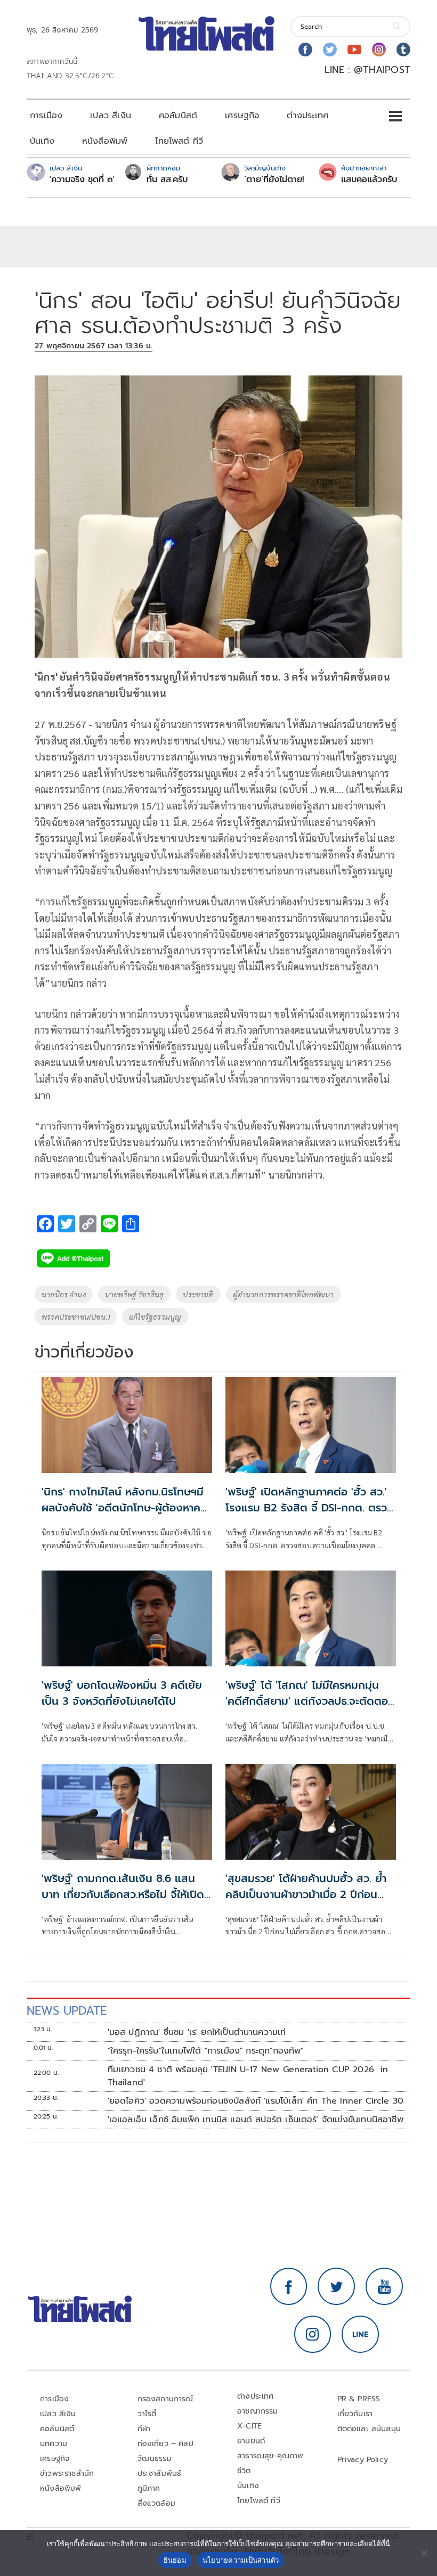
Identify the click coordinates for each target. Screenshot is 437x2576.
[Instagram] (379, 50)
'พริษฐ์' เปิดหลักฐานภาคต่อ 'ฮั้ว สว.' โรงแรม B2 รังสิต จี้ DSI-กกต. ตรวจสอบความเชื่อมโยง (309, 1508)
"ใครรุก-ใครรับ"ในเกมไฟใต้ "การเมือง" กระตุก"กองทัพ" (206, 2051)
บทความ (54, 2444)
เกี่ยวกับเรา (355, 2414)
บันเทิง (42, 141)
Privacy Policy (363, 2460)
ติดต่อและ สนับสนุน (369, 2429)
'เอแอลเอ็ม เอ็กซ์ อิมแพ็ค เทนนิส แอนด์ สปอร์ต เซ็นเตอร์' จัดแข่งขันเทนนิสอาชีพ (256, 2120)
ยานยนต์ (251, 2441)
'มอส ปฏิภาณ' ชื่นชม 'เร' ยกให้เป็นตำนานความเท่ (197, 2032)
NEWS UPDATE (67, 2011)
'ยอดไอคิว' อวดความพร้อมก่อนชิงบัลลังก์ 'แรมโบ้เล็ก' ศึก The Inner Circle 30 (256, 2101)
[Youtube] (354, 50)
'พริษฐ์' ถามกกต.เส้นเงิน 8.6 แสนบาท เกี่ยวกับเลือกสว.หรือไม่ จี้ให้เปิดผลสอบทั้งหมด (123, 1894)
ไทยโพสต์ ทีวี (179, 141)
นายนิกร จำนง (64, 1294)
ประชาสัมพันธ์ (160, 2473)
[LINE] (360, 2334)
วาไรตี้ (147, 2414)
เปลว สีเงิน (111, 116)
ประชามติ (198, 1294)
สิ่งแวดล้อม (156, 2503)
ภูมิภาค (149, 2488)
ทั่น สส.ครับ (167, 179)
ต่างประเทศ (307, 116)
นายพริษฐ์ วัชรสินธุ (135, 1294)
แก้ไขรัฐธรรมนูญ (155, 1316)
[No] (424, 2553)
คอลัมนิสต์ (178, 116)
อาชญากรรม (258, 2411)
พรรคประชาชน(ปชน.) (76, 1316)
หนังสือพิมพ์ (105, 141)
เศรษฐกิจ (242, 116)
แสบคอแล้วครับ (369, 179)
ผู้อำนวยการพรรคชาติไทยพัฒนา (284, 1294)
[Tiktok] (403, 50)
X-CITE (249, 2426)
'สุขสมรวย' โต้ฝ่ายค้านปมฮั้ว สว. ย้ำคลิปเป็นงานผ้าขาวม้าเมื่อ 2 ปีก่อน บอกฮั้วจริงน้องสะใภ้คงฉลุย (306, 1894)
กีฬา (144, 2429)
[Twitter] (330, 50)
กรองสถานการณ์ (165, 2399)
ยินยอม (175, 2560)
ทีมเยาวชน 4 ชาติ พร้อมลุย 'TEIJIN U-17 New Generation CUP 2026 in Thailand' (248, 2076)
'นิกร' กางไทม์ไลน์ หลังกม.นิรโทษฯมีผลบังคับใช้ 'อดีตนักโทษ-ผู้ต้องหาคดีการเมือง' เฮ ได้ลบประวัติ (125, 1508)
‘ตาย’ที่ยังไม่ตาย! (274, 179)
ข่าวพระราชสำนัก (67, 2473)
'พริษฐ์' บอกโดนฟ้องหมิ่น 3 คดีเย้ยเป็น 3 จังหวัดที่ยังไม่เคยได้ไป (122, 1693)
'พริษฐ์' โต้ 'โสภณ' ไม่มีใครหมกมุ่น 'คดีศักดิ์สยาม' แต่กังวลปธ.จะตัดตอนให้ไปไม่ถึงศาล (310, 1701)
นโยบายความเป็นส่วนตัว (241, 2560)
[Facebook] (305, 50)
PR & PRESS (359, 2399)
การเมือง (46, 116)
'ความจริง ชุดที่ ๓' (82, 179)
